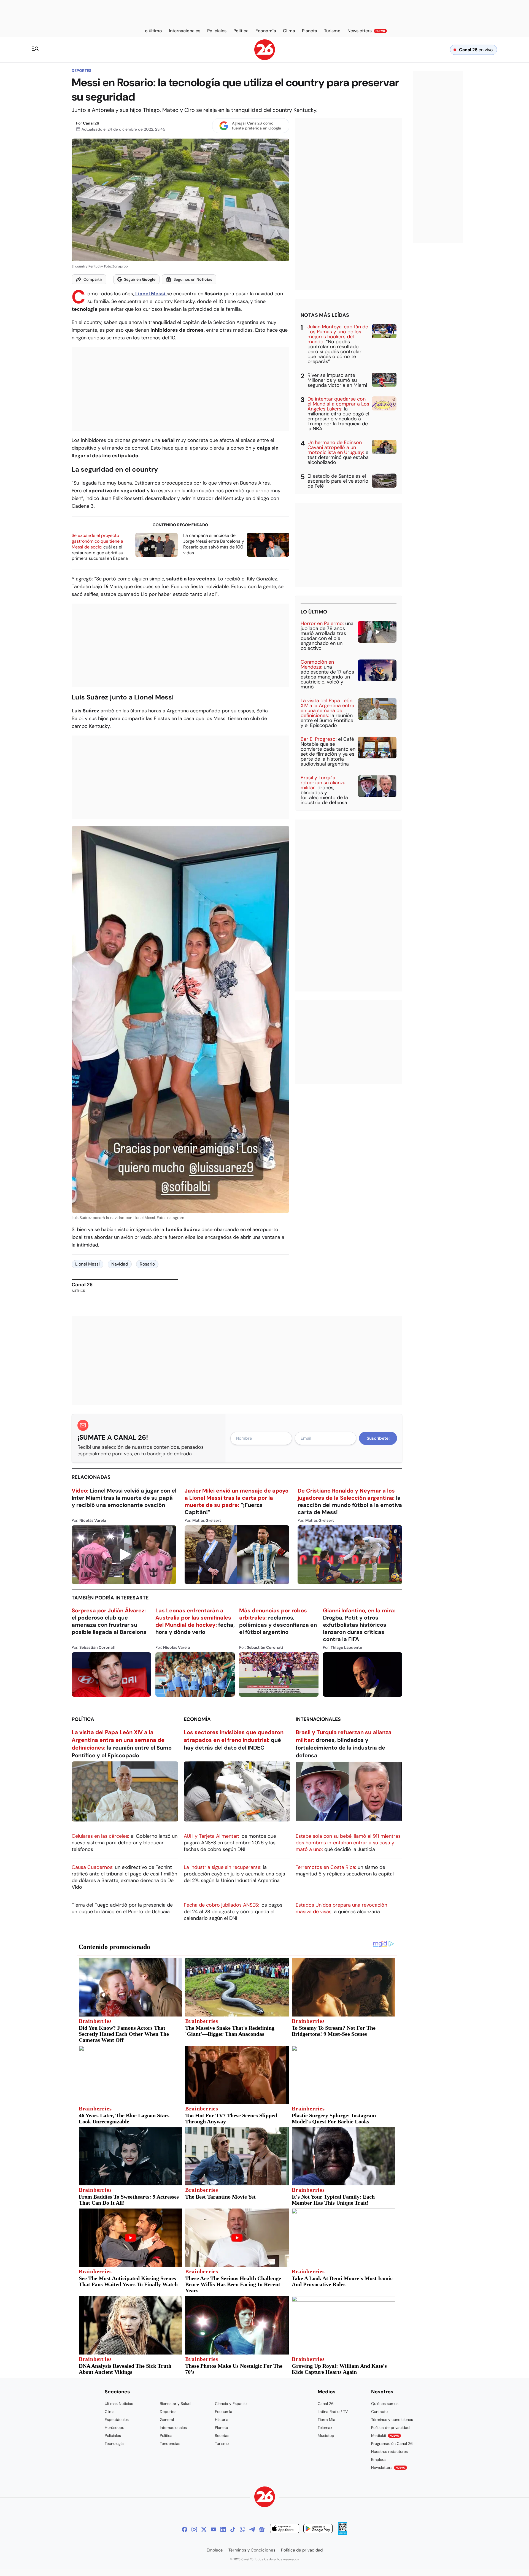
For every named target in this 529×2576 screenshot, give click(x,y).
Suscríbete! (378, 1438)
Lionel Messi (87, 1264)
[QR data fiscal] (343, 2533)
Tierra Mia (326, 2420)
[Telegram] (252, 2529)
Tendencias (170, 2443)
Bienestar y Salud (175, 2404)
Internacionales (318, 1719)
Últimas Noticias (119, 2404)
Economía (197, 1719)
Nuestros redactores (389, 2451)
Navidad (120, 1264)
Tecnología (114, 2443)
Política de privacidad (390, 2428)
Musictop (326, 2436)
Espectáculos (117, 2420)
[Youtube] (214, 2529)
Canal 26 (91, 123)
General (167, 2420)
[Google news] (262, 2529)
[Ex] (204, 2529)
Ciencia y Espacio (231, 2404)
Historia (222, 2420)
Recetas (222, 2436)
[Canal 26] (265, 2498)
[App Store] (285, 2529)
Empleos (379, 2459)
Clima (110, 2412)
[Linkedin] (223, 2529)
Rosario (147, 1264)
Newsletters (388, 2467)
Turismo (222, 2443)
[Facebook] (185, 2529)
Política (83, 1719)
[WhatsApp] (242, 2529)
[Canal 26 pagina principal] (265, 59)
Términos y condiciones (392, 2420)
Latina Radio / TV (333, 2412)
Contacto (379, 2412)
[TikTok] (233, 2529)
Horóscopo (114, 2428)
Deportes (81, 71)
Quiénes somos (385, 2404)
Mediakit (385, 2436)
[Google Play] (318, 2529)
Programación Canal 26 (392, 2443)
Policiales (113, 2436)
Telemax (325, 2428)
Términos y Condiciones (252, 2550)
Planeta (222, 2428)
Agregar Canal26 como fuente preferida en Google (257, 126)
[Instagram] (194, 2529)
